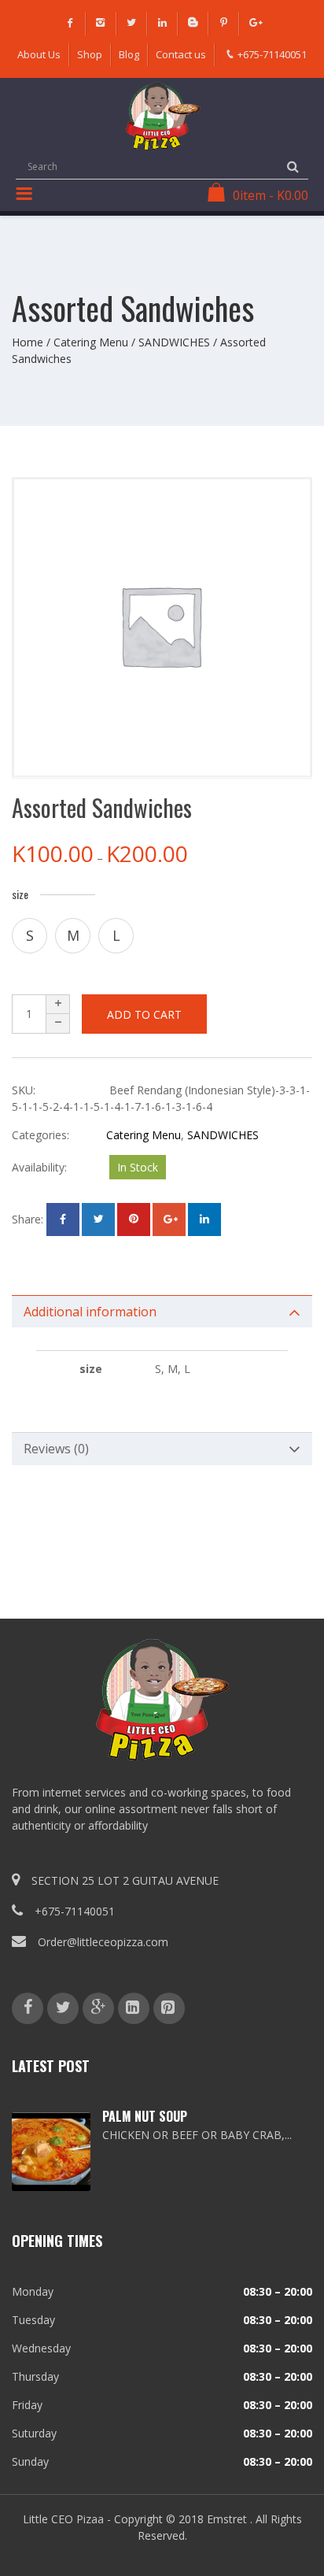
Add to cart (144, 1014)
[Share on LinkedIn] (204, 1220)
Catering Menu (91, 342)
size (20, 894)
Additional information (90, 1312)
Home (28, 342)
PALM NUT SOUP (145, 2116)
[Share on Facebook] (63, 1220)
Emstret (227, 2519)
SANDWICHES (174, 342)
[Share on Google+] (169, 1220)
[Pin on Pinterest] (134, 1220)
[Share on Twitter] (98, 1220)
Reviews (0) (56, 1449)
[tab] (162, 1312)
